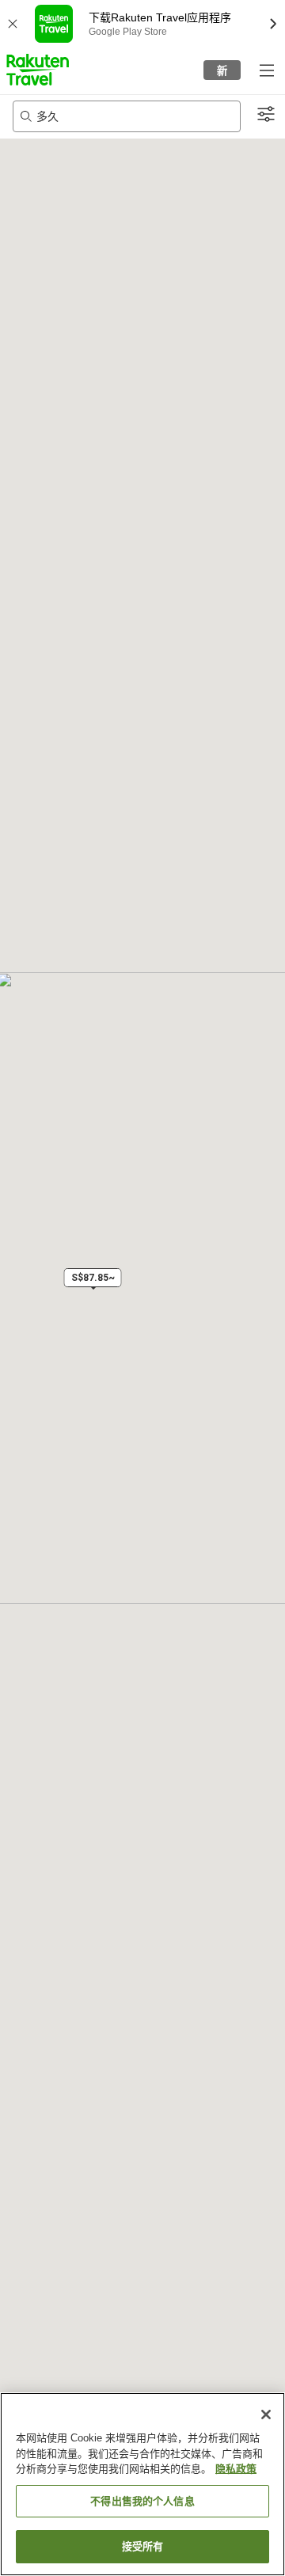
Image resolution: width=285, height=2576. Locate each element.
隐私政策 (236, 2469)
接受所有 (143, 2546)
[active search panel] (127, 116)
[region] (142, 2484)
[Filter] (266, 115)
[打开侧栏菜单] (266, 70)
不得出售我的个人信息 (142, 2501)
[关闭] (266, 2415)
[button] (38, 70)
